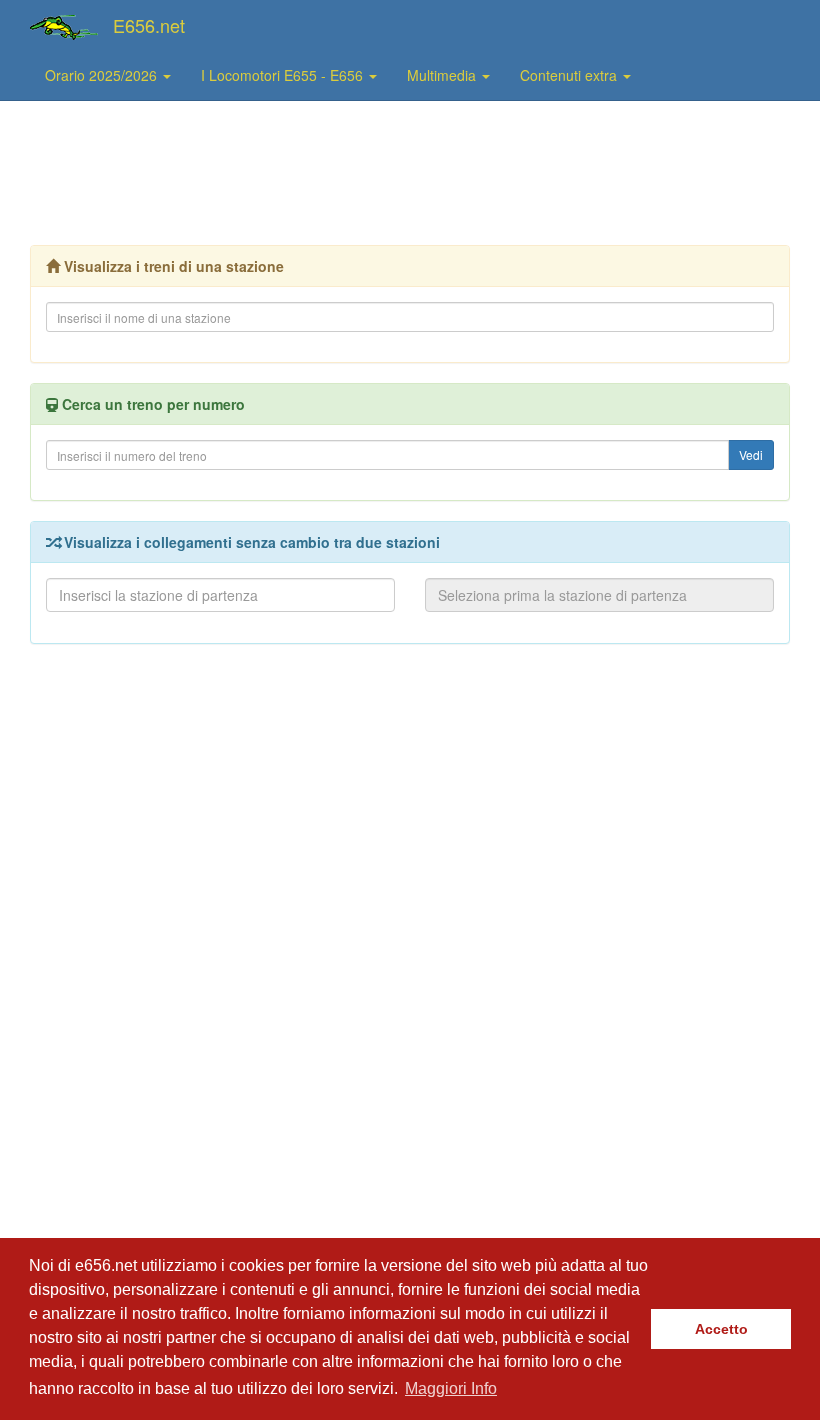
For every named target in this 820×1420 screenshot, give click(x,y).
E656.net (149, 25)
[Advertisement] (410, 171)
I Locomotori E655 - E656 (284, 75)
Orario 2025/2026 (103, 75)
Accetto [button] (721, 1329)
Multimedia (443, 75)
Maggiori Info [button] (451, 1388)
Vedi (751, 454)
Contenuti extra (570, 75)
